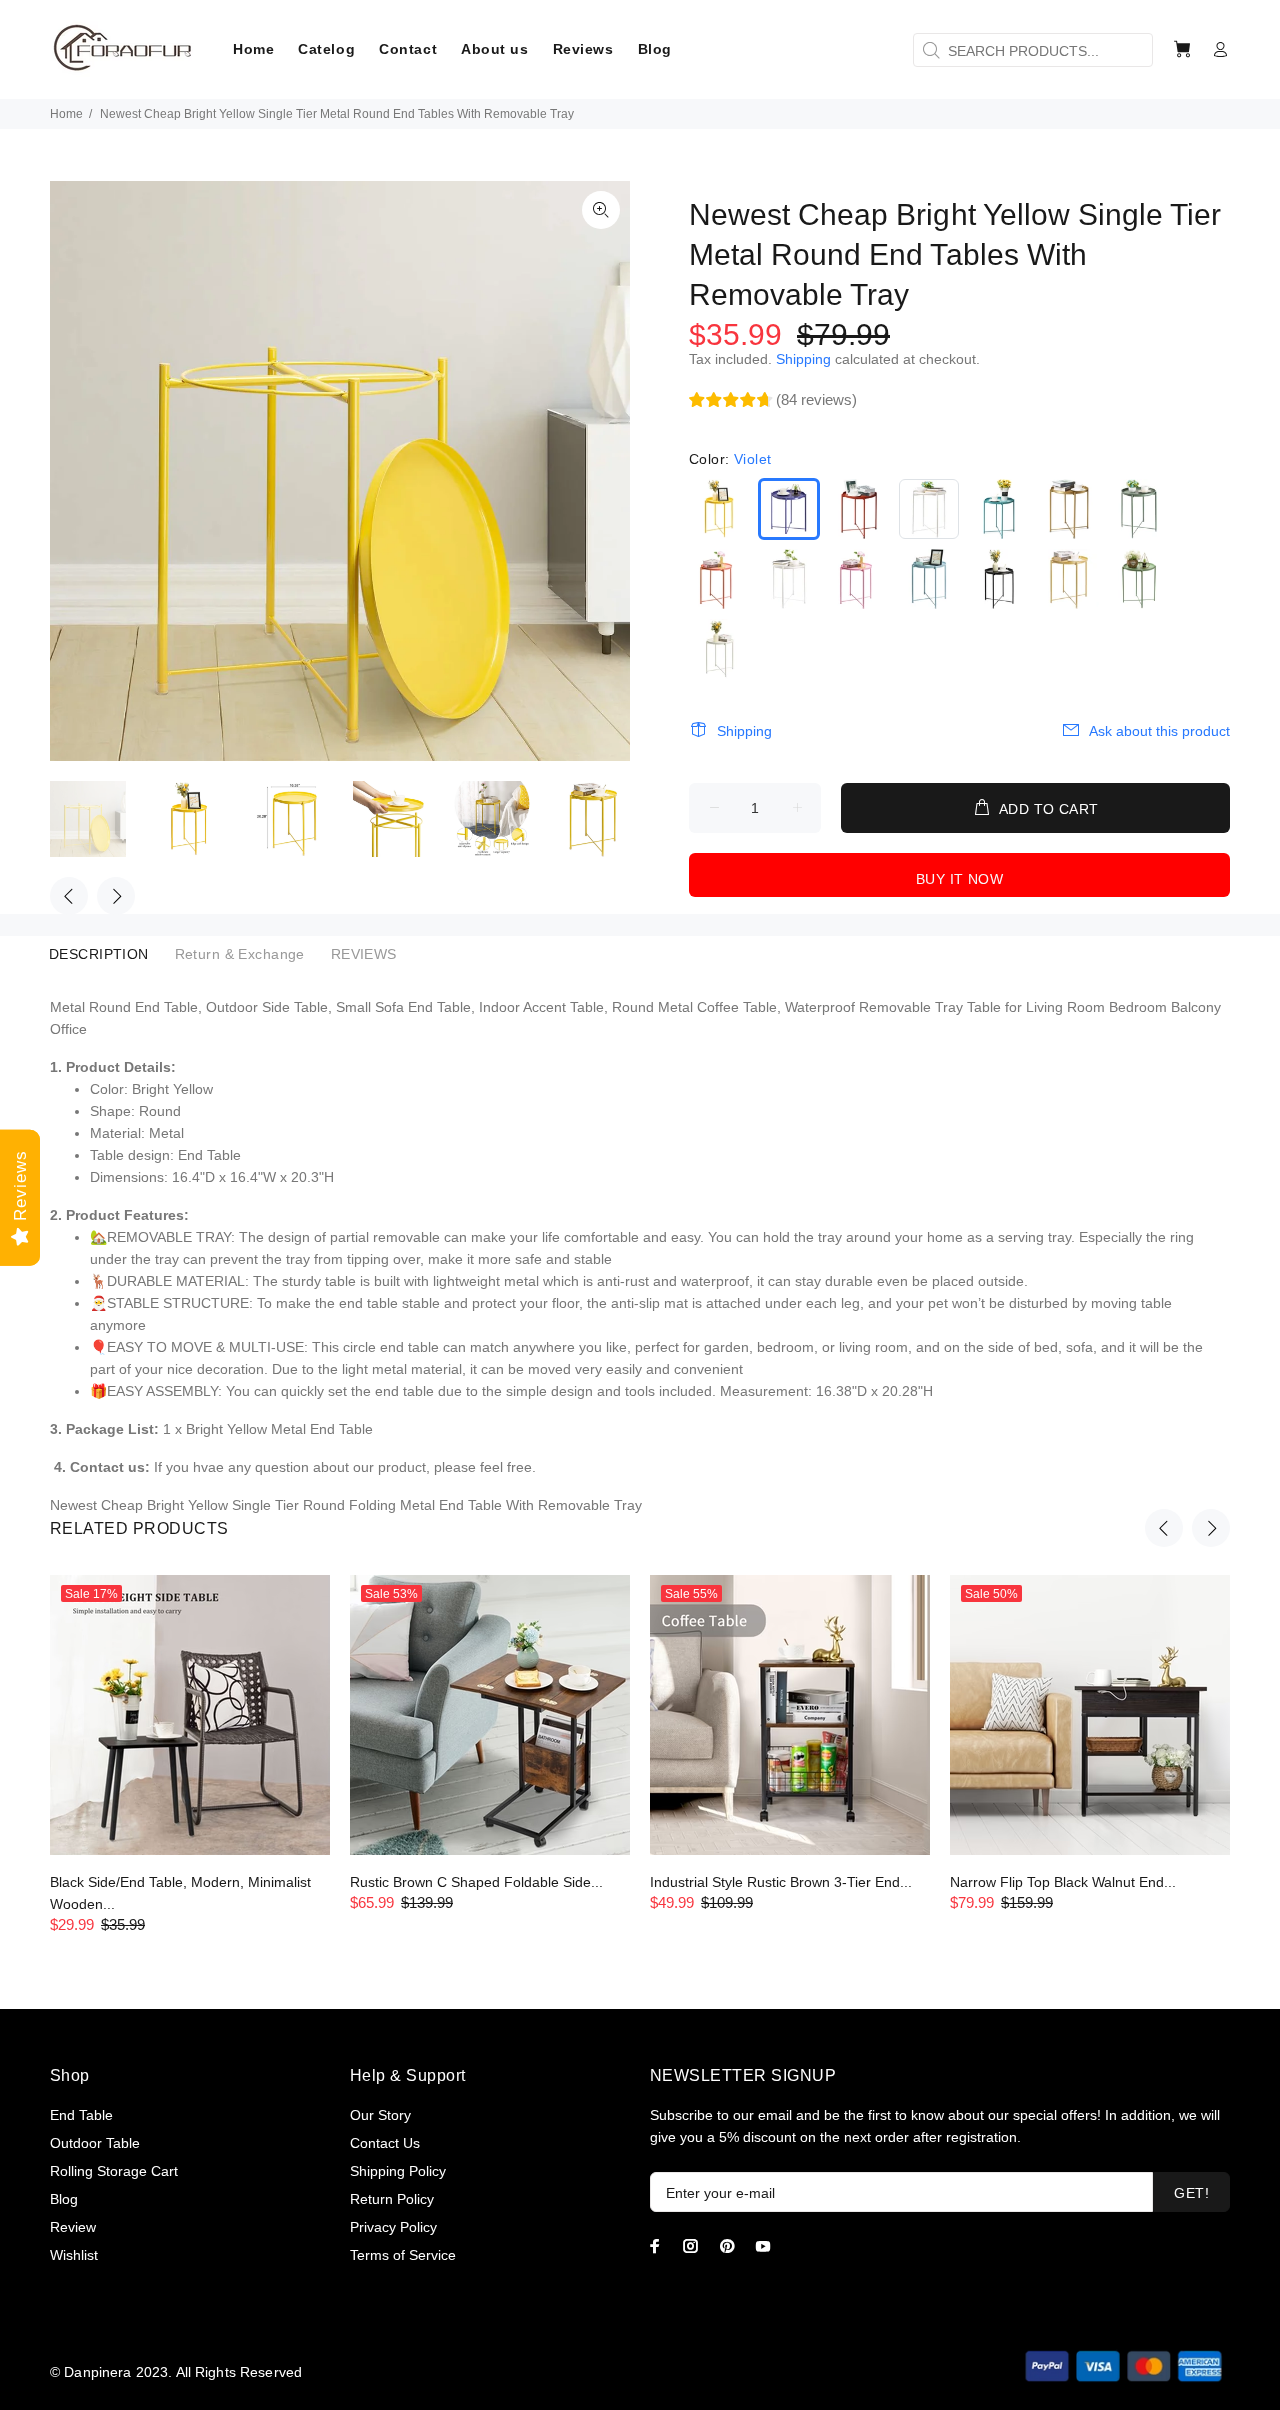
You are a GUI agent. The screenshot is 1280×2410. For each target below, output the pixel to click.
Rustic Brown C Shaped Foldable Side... (476, 1882)
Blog (64, 2199)
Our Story (380, 2115)
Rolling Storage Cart (114, 2171)
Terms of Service (403, 2255)
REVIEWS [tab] (364, 954)
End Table (81, 2115)
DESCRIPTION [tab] (99, 954)
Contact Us (385, 2143)
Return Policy (392, 2199)
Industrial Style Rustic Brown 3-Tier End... (781, 1882)
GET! (1191, 2193)
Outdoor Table (95, 2143)
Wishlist (74, 2255)
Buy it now (959, 879)
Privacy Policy (393, 2227)
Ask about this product (1159, 731)
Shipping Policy (398, 2171)
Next (116, 896)
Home (66, 114)
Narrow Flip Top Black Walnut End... (1063, 1882)
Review (73, 2227)
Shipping (803, 359)
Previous (69, 896)
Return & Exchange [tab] (240, 954)
